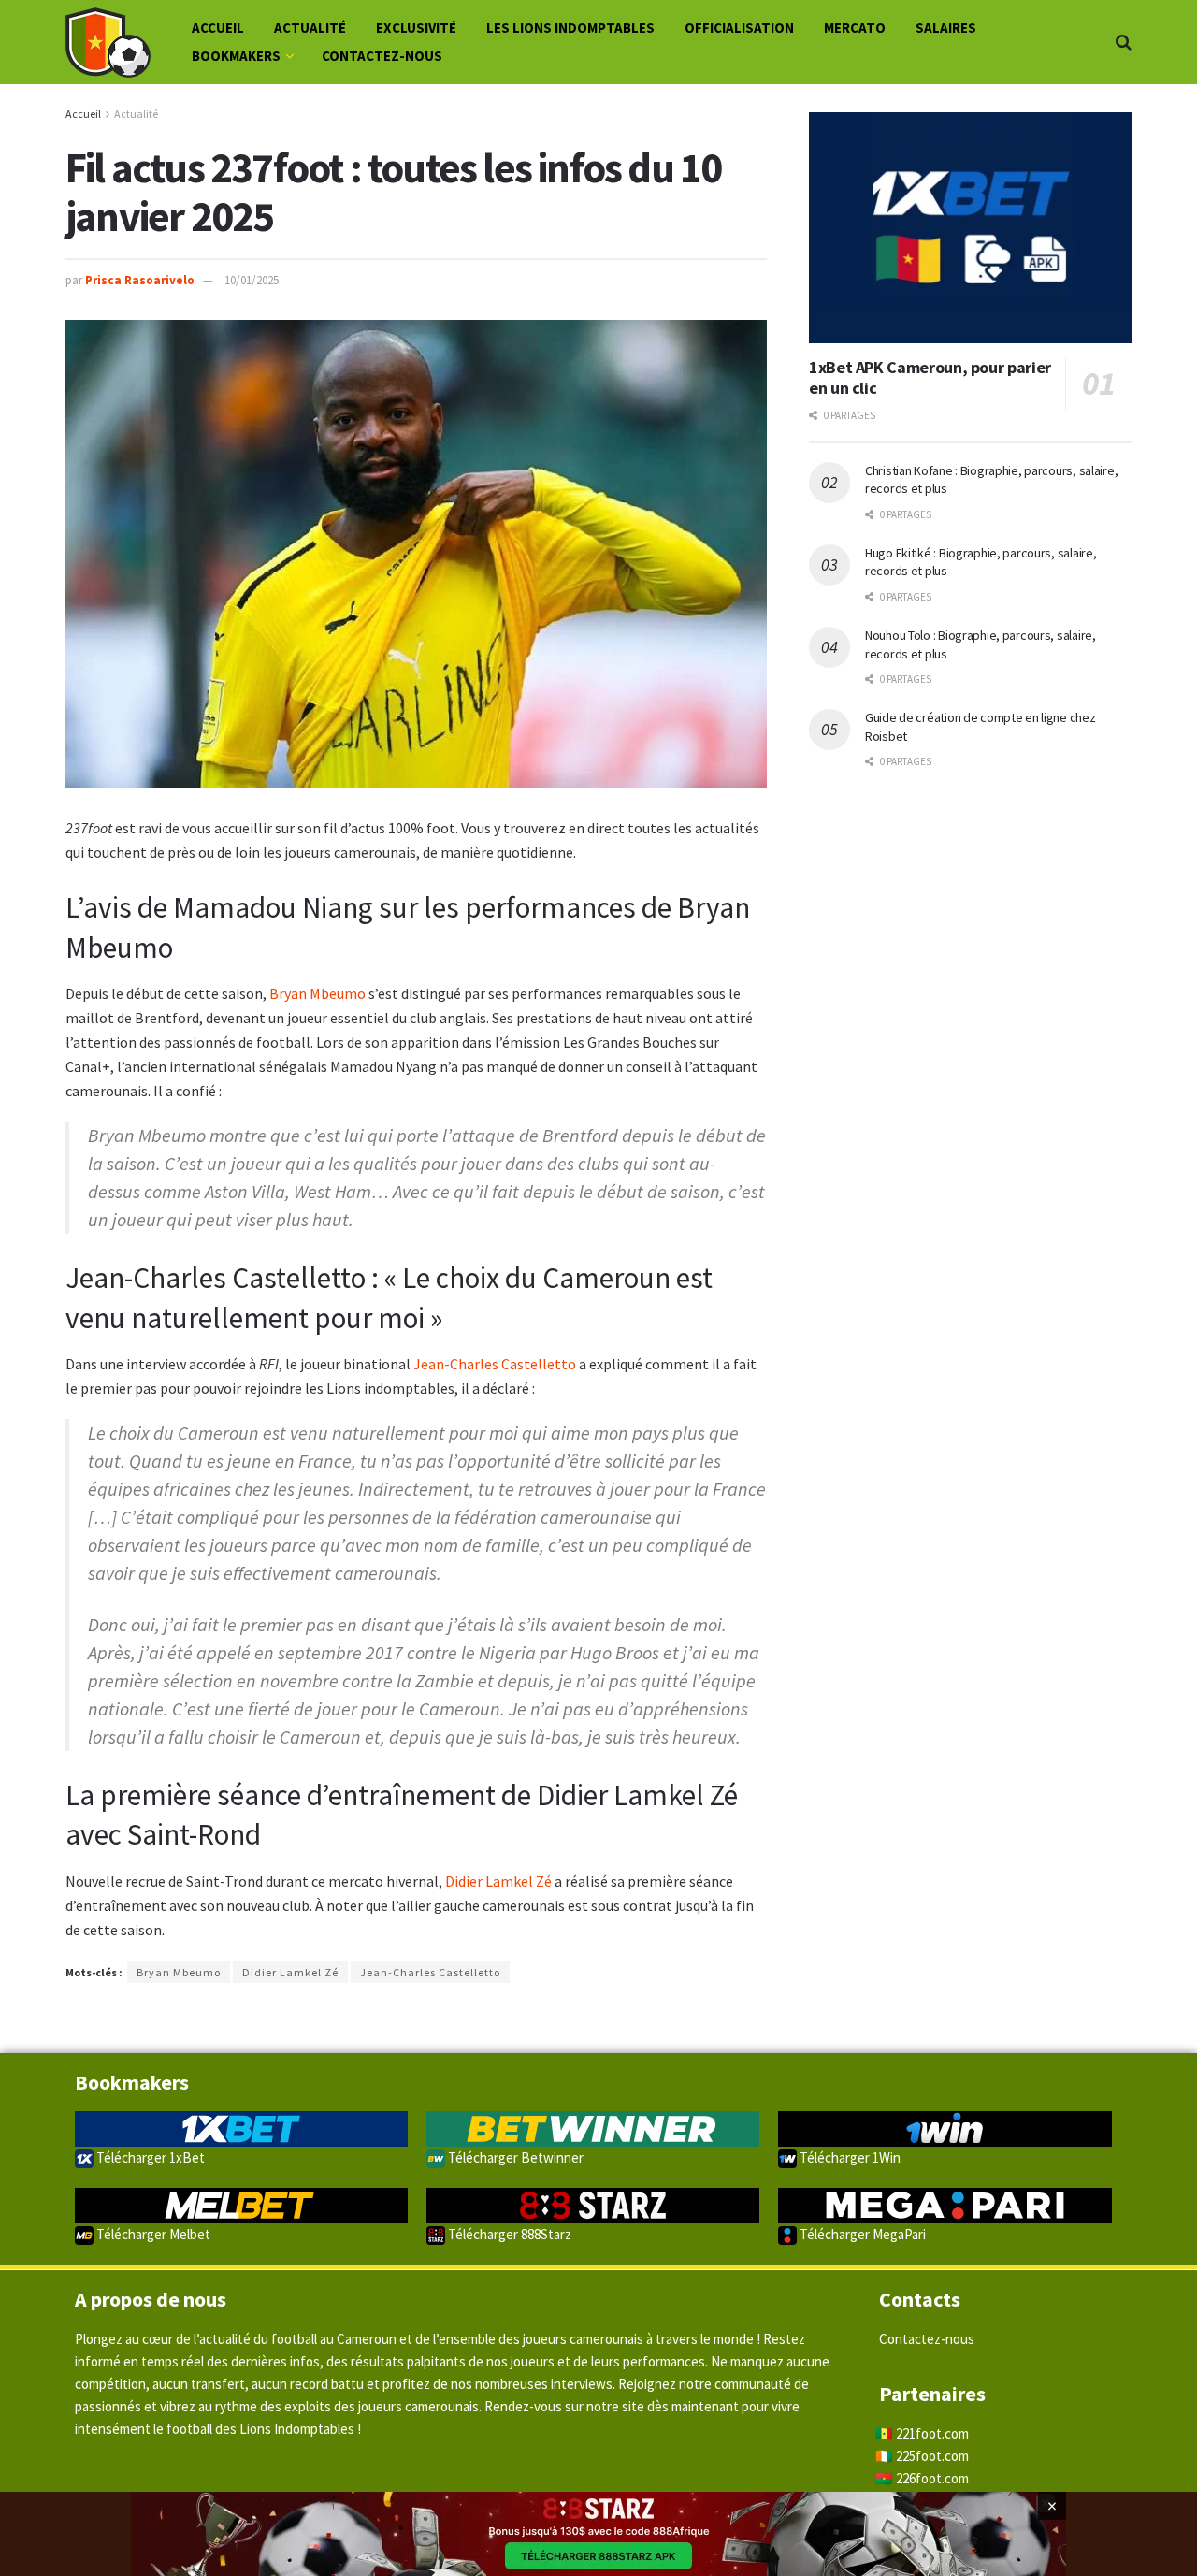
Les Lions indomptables (570, 28)
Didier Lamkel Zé (498, 1881)
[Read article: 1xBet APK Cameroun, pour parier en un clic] (970, 228)
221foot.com (932, 2433)
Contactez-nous (382, 56)
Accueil (218, 28)
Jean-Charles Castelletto (495, 1364)
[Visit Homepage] (108, 43)
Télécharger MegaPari (861, 2234)
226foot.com (932, 2478)
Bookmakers (236, 56)
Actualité (310, 28)
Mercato (855, 28)
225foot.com (932, 2456)
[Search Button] (1124, 42)
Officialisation (739, 28)
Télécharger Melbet (152, 2234)
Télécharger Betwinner (514, 2157)
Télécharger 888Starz (508, 2234)
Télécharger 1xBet (149, 2157)
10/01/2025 (252, 280)
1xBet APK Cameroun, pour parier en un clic (930, 378)
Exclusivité (416, 28)
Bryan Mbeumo (317, 993)
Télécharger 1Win (849, 2157)
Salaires (946, 28)
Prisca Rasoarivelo (140, 280)
